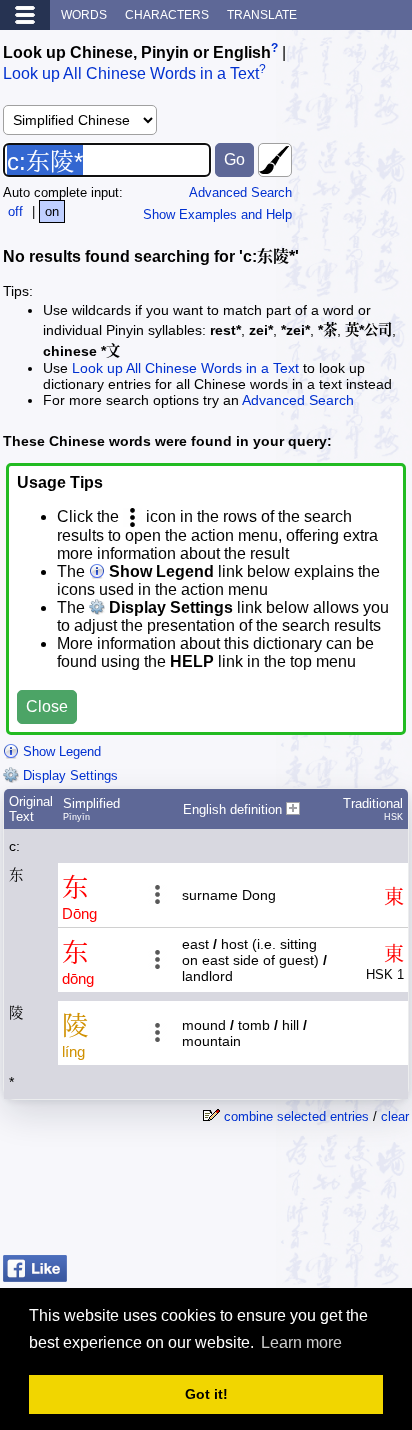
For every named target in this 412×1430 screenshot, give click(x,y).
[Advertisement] (249, 1197)
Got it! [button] (206, 1394)
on (52, 211)
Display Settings (68, 775)
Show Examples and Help (217, 214)
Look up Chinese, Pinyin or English (137, 52)
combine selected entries (296, 1116)
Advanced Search (240, 192)
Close (47, 706)
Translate (262, 15)
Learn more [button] (301, 1342)
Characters (167, 15)
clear (395, 1116)
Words (84, 15)
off (15, 211)
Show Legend (60, 751)
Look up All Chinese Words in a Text (131, 74)
